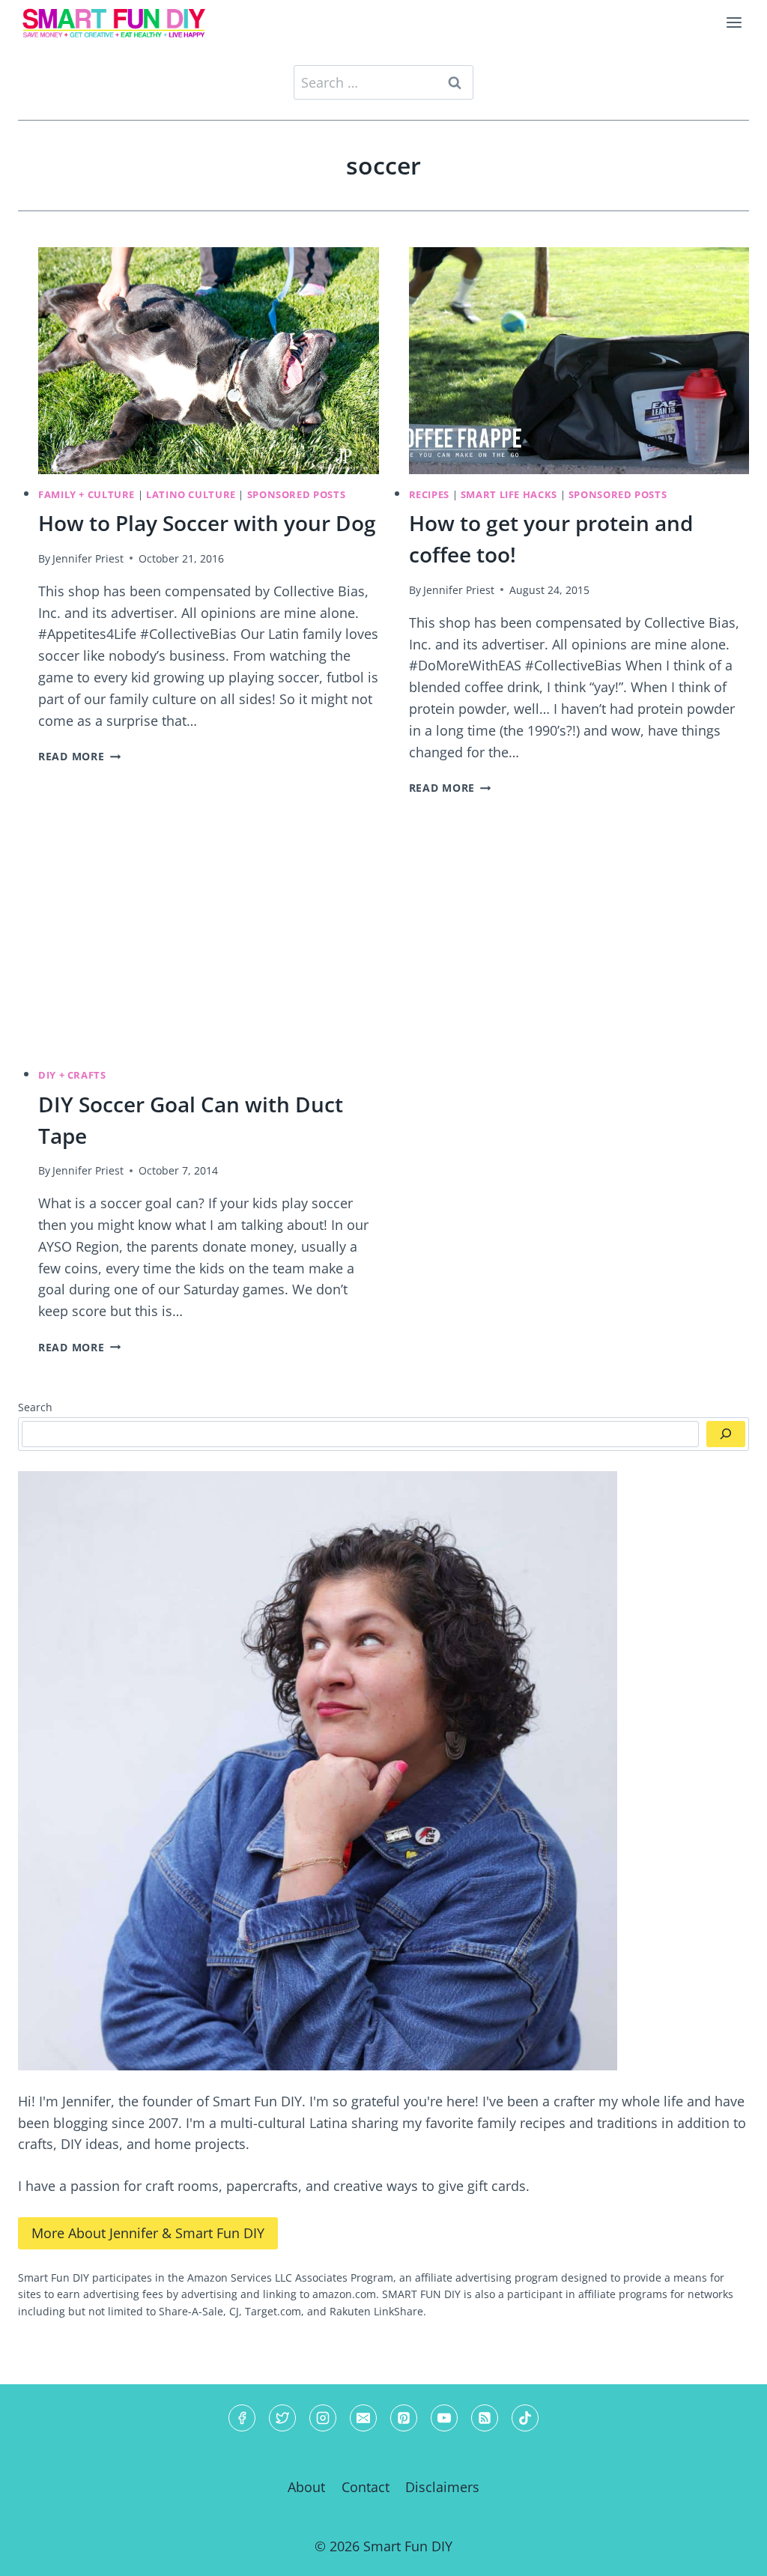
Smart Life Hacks (509, 495)
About (306, 2487)
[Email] (363, 2418)
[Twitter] (282, 2418)
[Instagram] (323, 2418)
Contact (366, 2487)
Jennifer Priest (88, 558)
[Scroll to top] (728, 2552)
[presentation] (209, 361)
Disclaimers (442, 2487)
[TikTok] (525, 2418)
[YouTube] (444, 2418)
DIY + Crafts (72, 1075)
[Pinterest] (404, 2418)
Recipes (429, 495)
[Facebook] (242, 2418)
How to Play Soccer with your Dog (207, 523)
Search (35, 1407)
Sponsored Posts (296, 495)
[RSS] (485, 2418)
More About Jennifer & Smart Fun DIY (148, 2233)
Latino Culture (191, 495)
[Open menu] (734, 22)
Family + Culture (87, 495)
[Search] (726, 1434)
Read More (79, 756)
